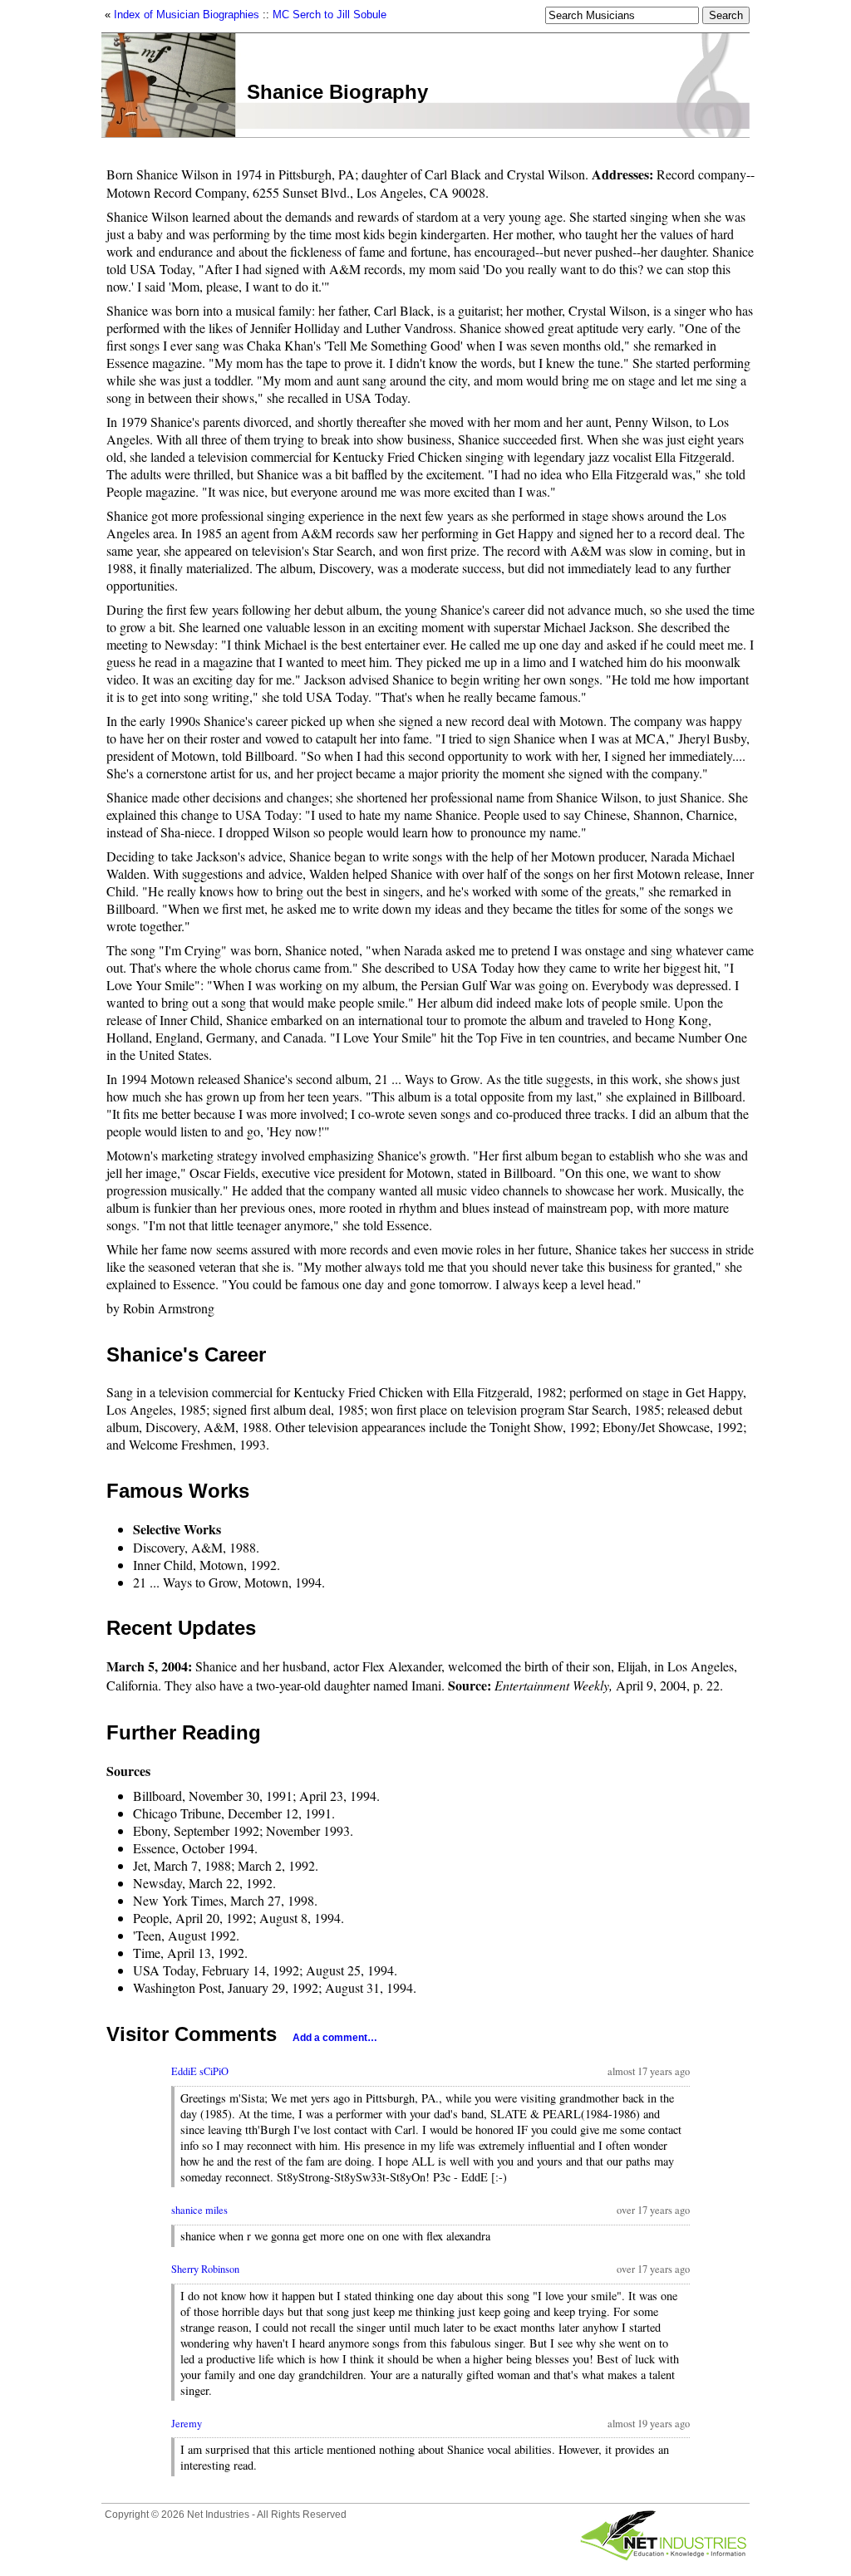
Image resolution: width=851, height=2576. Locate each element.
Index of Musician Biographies (187, 15)
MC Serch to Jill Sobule (330, 15)
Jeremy (187, 2424)
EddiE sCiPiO (200, 2071)
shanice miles (199, 2210)
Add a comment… (335, 2038)
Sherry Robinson (205, 2269)
